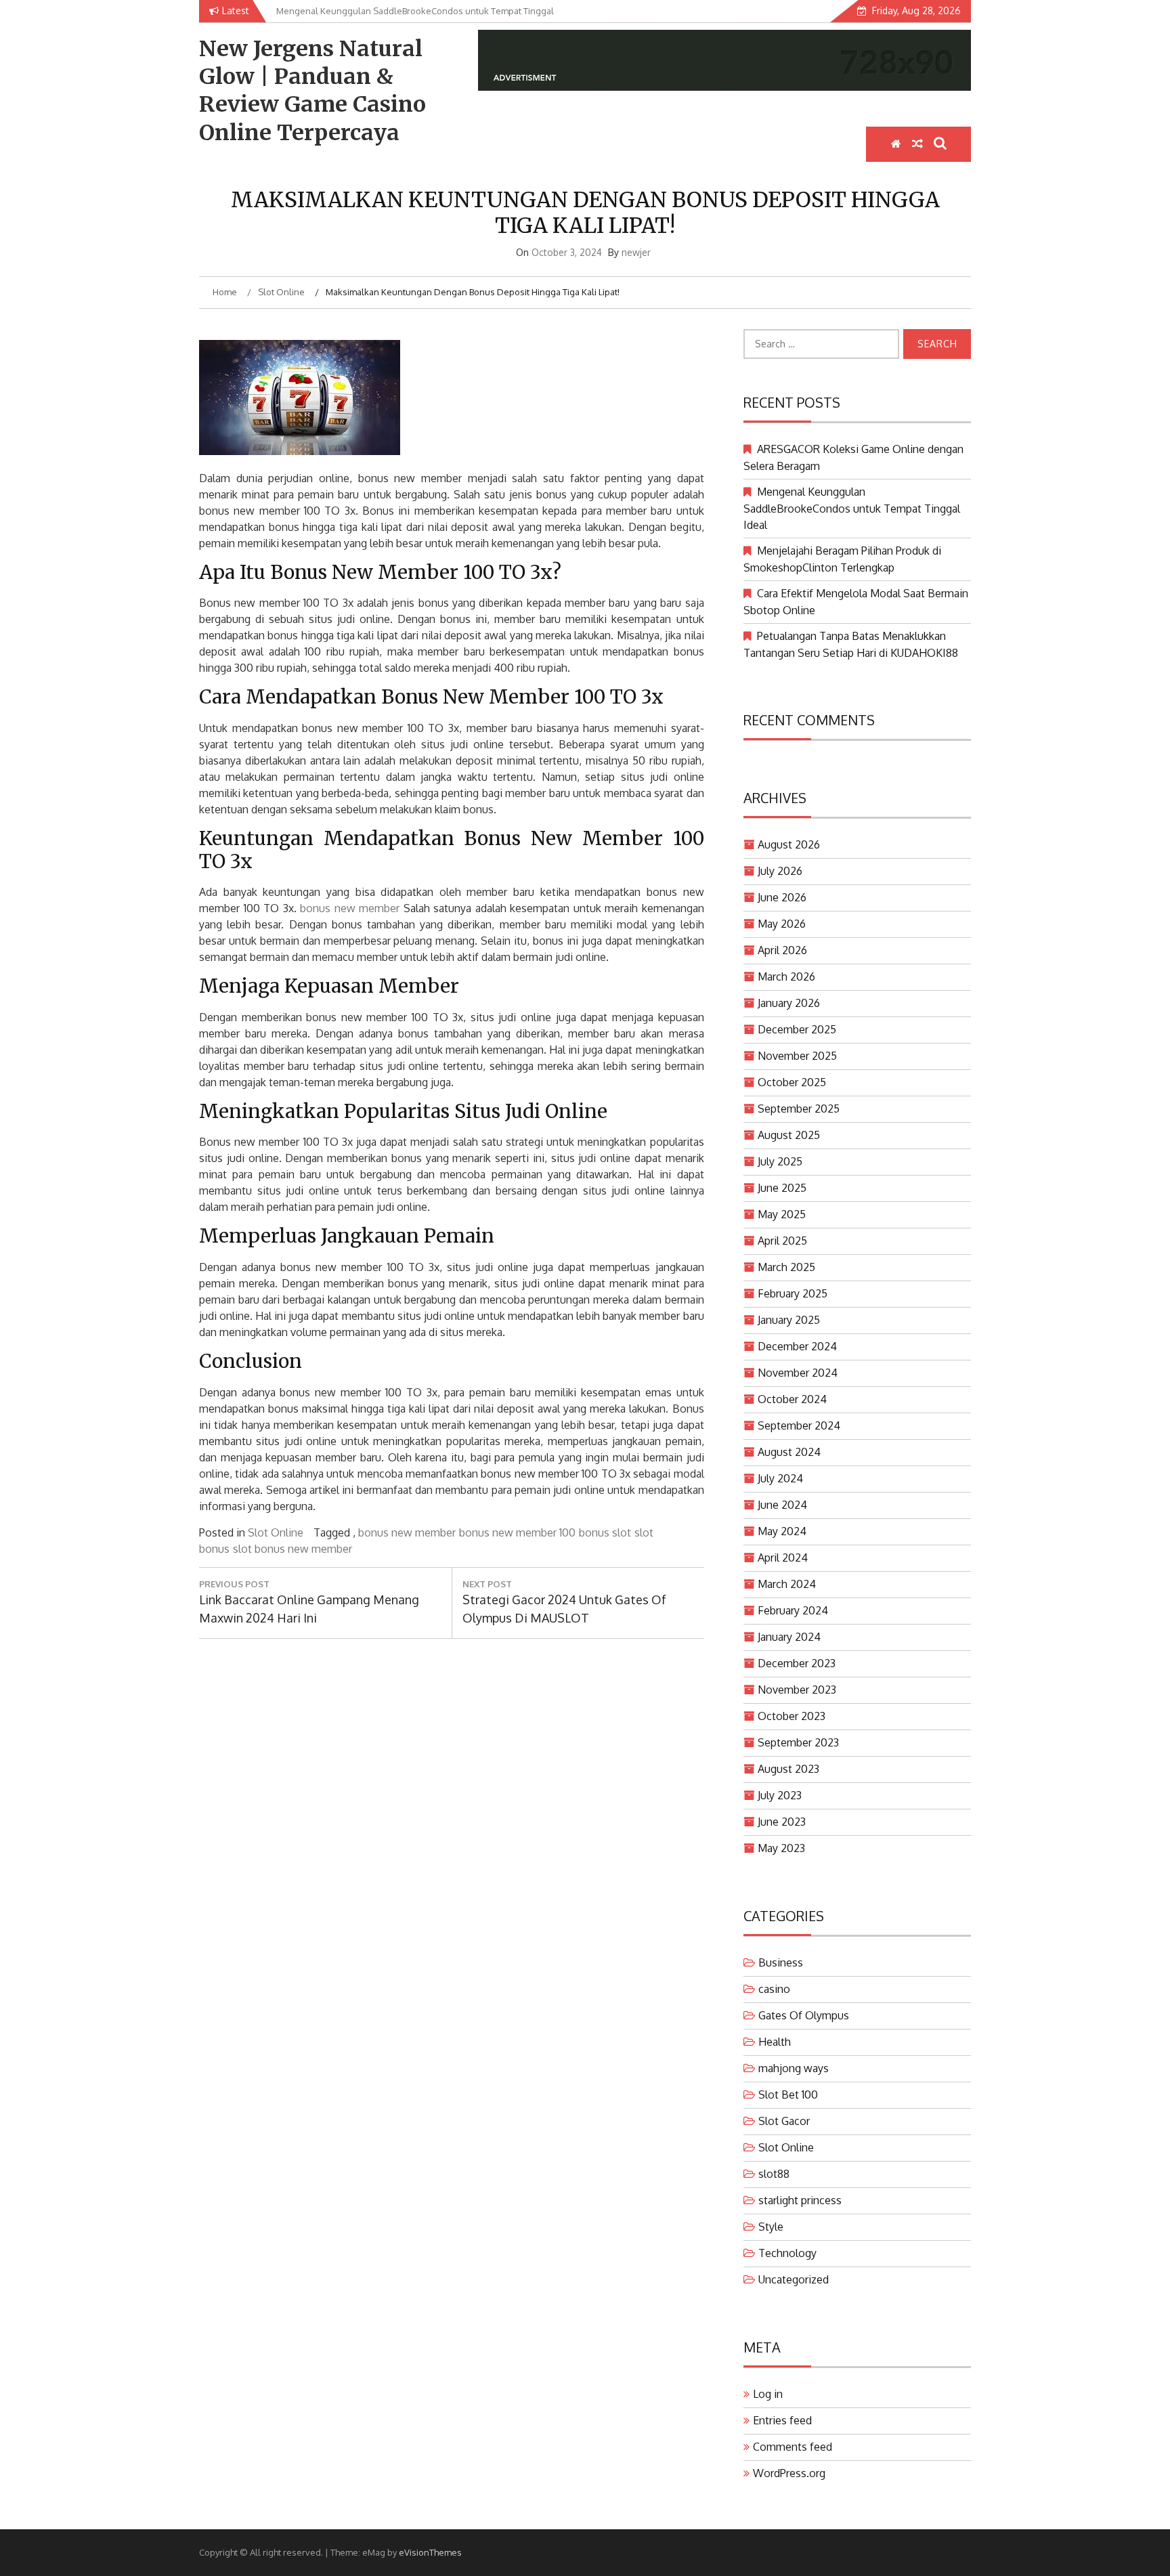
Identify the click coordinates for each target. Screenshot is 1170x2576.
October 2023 (792, 1716)
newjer (636, 252)
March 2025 (786, 1267)
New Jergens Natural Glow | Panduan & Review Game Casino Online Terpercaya (312, 91)
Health (775, 2042)
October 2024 (792, 1399)
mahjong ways (794, 2068)
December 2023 (797, 1663)
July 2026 (780, 871)
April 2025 (782, 1241)
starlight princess (800, 2200)
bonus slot (605, 1532)
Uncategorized (794, 2279)
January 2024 (789, 1637)
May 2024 (782, 1531)
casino (774, 1989)
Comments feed (793, 2447)
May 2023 (781, 1848)
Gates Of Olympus (804, 2015)
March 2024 (787, 1584)
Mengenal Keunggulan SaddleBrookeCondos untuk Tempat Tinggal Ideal (852, 508)
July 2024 (780, 1478)
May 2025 (782, 1214)
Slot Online (276, 1532)
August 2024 (789, 1452)
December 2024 (797, 1346)
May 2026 (782, 924)
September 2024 (799, 1425)
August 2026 (789, 844)
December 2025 (797, 1029)
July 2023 (780, 1795)
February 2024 (793, 1610)
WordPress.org (789, 2473)
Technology (787, 2253)
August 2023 (788, 1769)
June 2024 (782, 1505)
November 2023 (797, 1690)
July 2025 (780, 1161)
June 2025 (782, 1188)
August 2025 (789, 1135)
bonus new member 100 (517, 1532)
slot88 (774, 2174)
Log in (768, 2394)
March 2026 (786, 976)
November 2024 (798, 1373)
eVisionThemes (430, 2552)
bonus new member (350, 908)
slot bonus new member (292, 1549)
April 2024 (783, 1558)
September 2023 (798, 1742)
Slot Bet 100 (788, 2095)
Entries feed (782, 2420)
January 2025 (789, 1320)
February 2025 (793, 1293)
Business (781, 1962)
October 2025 (792, 1082)
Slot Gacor (784, 2121)
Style (771, 2227)
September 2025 (799, 1109)
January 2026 (789, 1003)
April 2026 (782, 950)
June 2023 (782, 1822)
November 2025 (797, 1056)
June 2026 (782, 897)
